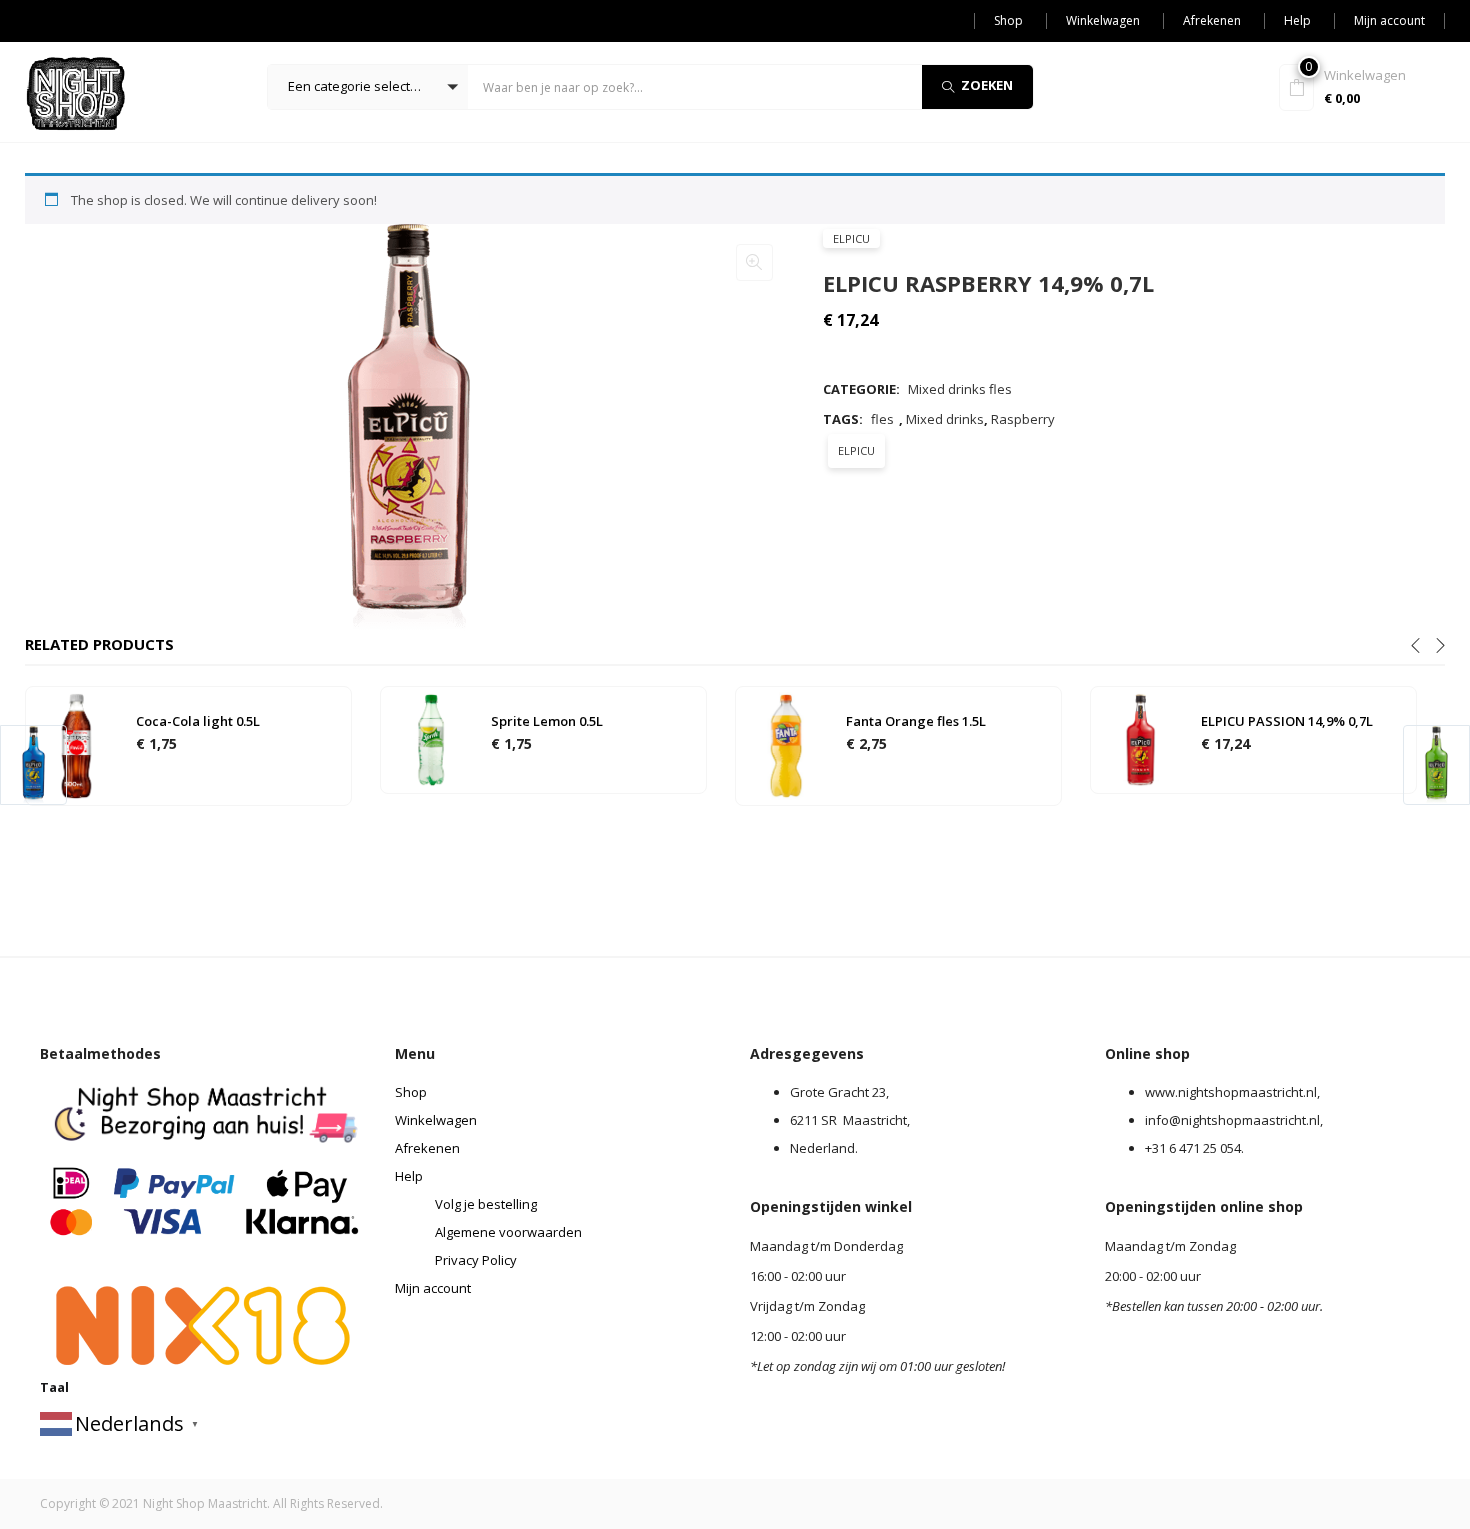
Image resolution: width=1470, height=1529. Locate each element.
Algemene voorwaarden (508, 1232)
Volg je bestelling (486, 1204)
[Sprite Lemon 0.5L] (431, 739)
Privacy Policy (476, 1260)
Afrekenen (1212, 20)
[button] (368, 87)
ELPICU (851, 238)
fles (882, 419)
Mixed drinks (945, 419)
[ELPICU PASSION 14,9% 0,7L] (1141, 739)
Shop (1008, 20)
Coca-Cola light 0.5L (198, 721)
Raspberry (1023, 419)
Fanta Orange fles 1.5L (916, 721)
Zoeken (987, 85)
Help (1297, 20)
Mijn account (1389, 20)
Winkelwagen (1103, 20)
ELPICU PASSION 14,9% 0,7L (1287, 721)
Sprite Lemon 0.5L (547, 721)
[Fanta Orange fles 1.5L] (786, 745)
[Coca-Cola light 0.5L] (76, 745)
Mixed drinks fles (960, 389)
